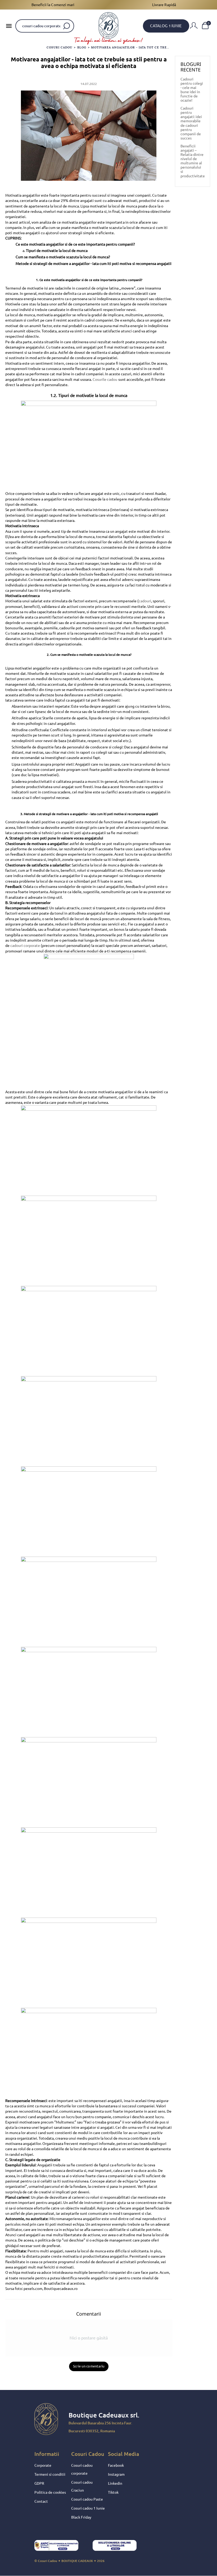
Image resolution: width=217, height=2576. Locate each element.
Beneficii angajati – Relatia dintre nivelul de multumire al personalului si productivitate (193, 161)
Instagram (116, 2474)
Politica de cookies (50, 2492)
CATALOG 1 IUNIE (166, 26)
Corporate (43, 2465)
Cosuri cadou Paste (87, 2499)
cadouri (145, 601)
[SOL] (119, 2547)
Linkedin (115, 2483)
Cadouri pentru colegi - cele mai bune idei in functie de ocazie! (192, 90)
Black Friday (81, 2517)
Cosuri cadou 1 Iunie (88, 2508)
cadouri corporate (25, 946)
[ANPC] (61, 2547)
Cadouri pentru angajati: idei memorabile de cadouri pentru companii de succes (191, 123)
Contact (41, 2501)
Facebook (116, 2465)
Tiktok (113, 2492)
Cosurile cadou (105, 379)
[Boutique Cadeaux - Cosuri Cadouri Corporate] (108, 25)
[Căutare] (67, 26)
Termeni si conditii (50, 2474)
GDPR (39, 2483)
